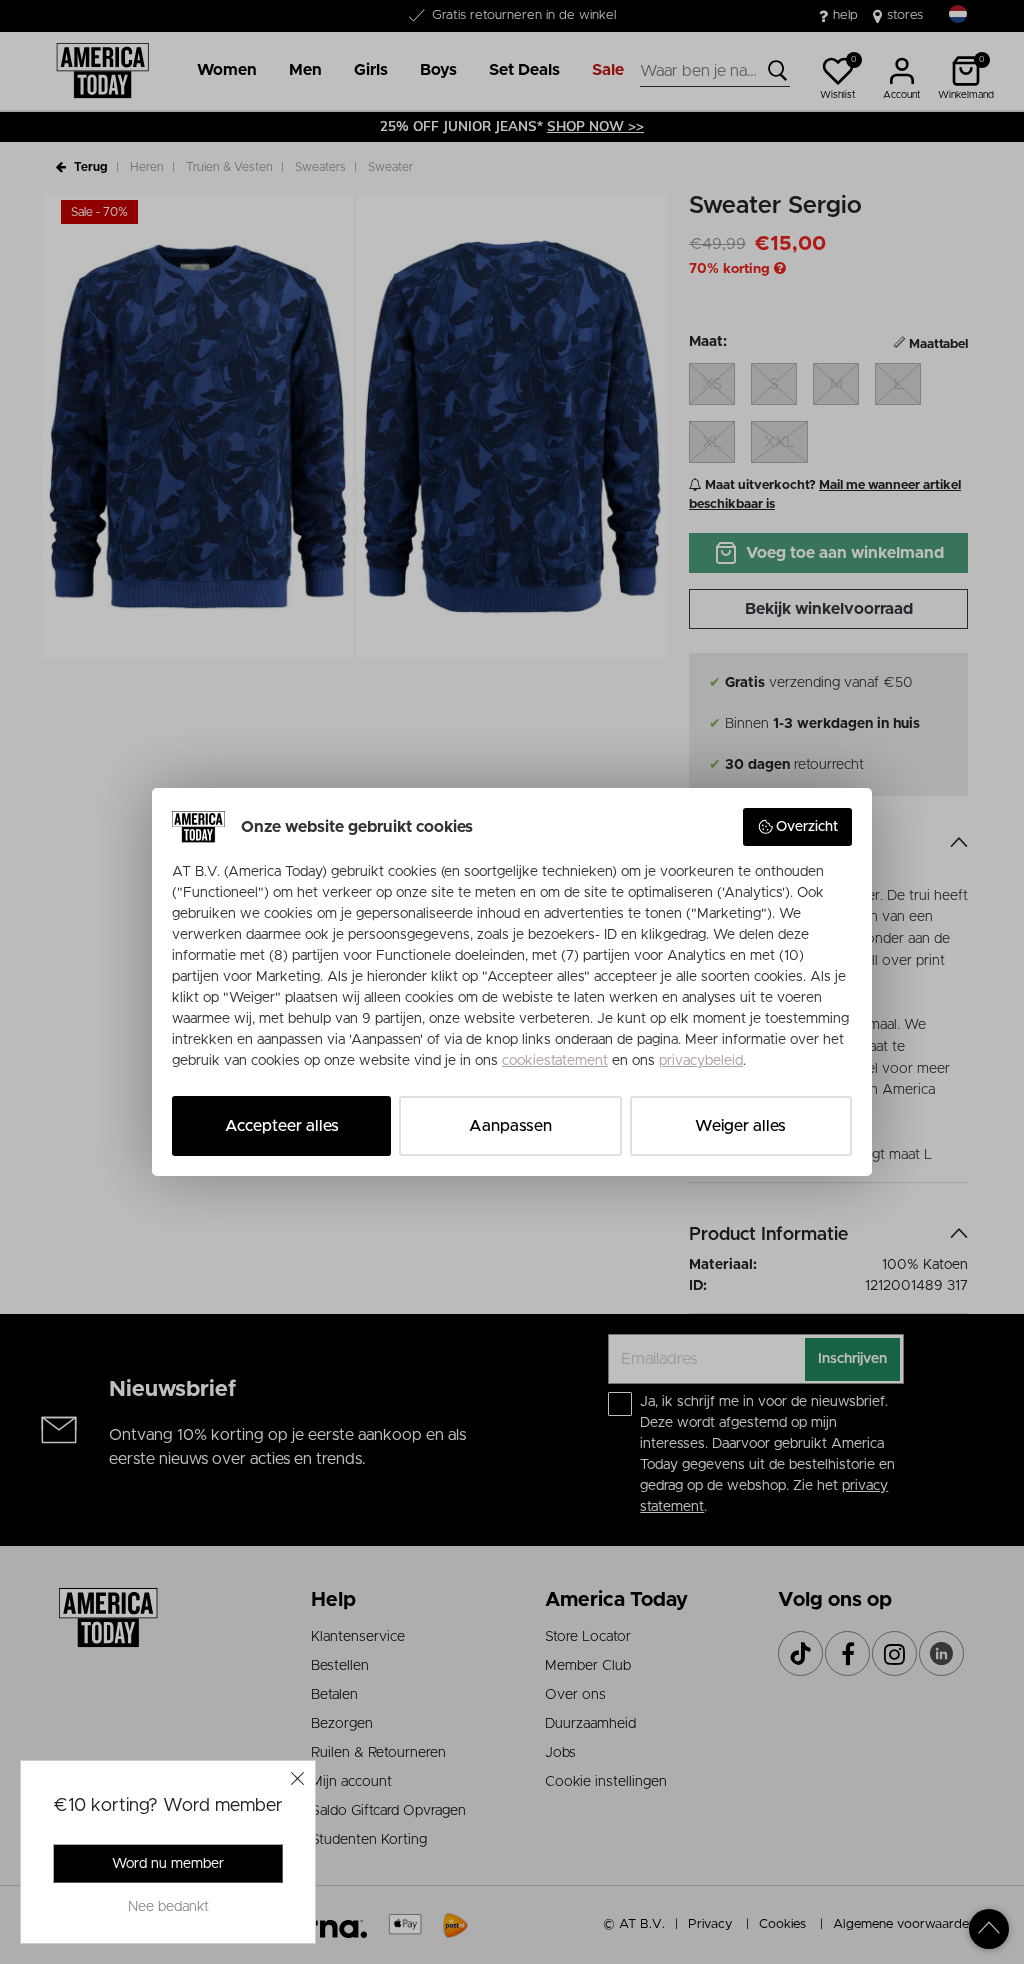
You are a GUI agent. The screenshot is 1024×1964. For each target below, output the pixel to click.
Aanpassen (510, 1126)
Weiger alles (740, 1126)
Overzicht (807, 827)
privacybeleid (701, 1061)
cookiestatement (555, 1061)
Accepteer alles (282, 1126)
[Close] (298, 1778)
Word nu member (168, 1864)
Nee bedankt (168, 1907)
